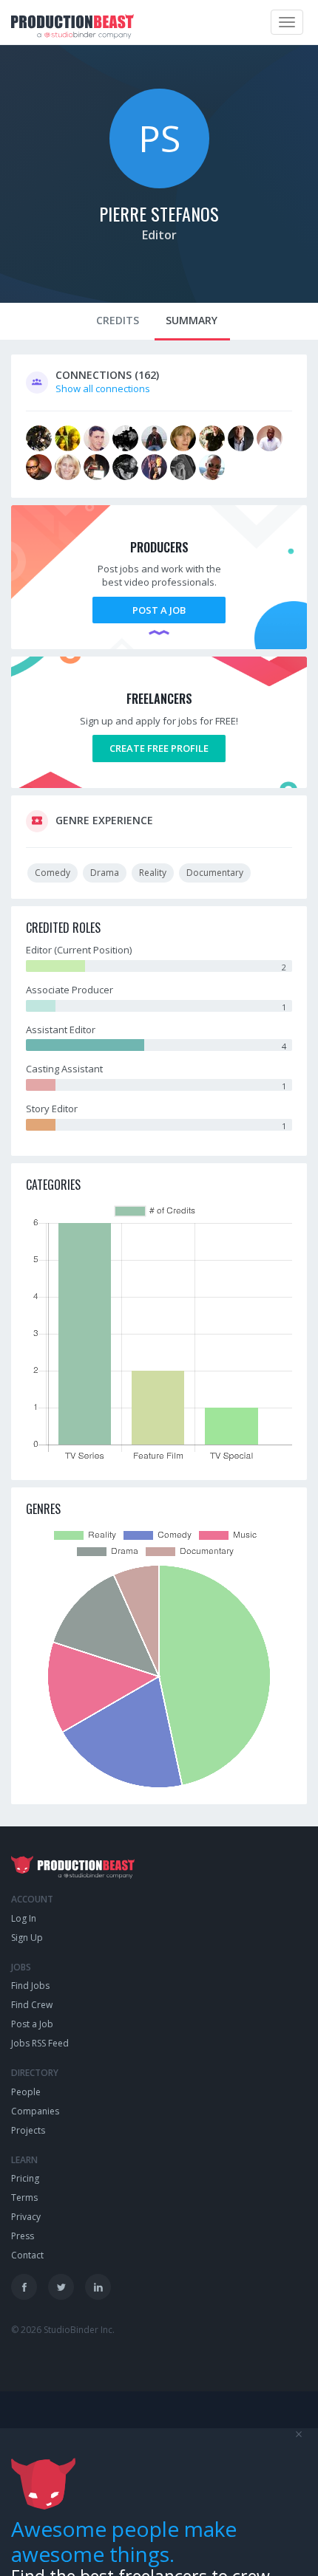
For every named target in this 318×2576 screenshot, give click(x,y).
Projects (28, 2130)
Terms (24, 2198)
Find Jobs (30, 1986)
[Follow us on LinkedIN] (98, 2287)
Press (23, 2236)
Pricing (25, 2178)
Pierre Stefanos (159, 213)
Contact (27, 2255)
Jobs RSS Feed (40, 2043)
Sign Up (27, 1938)
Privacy (26, 2217)
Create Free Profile (159, 748)
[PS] (159, 185)
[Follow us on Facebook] (24, 2287)
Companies (35, 2111)
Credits (118, 320)
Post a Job (159, 610)
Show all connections (103, 388)
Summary (192, 320)
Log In (24, 1918)
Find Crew (32, 2005)
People (26, 2092)
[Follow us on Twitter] (61, 2287)
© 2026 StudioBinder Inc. (63, 2330)
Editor (159, 235)
